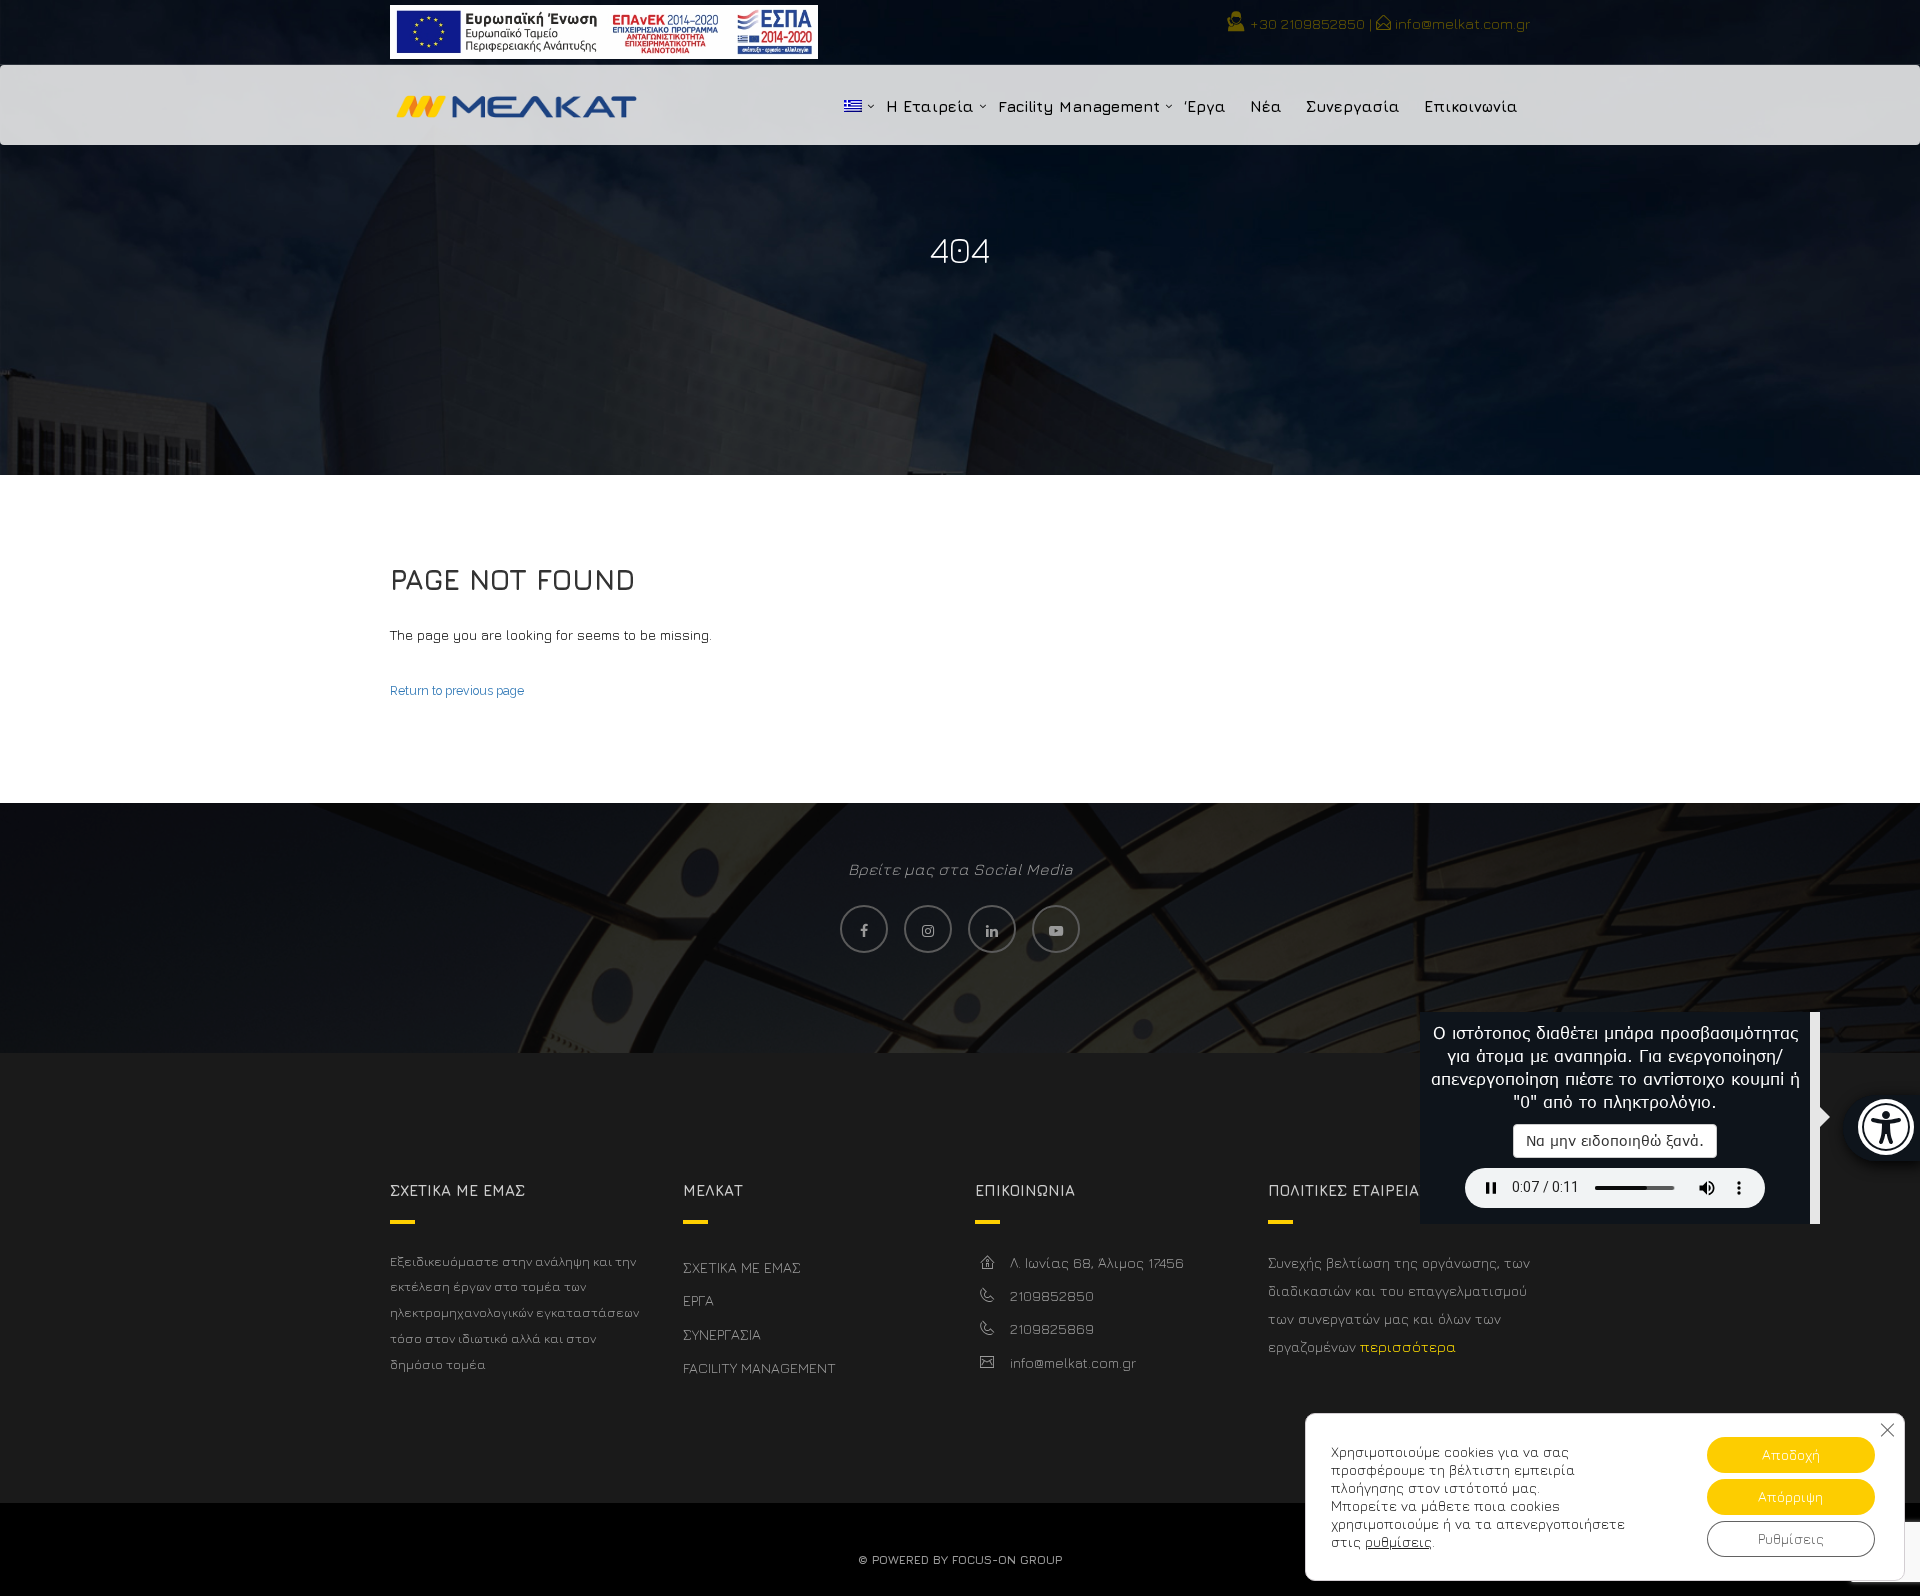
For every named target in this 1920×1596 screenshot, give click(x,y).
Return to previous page (457, 690)
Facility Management (1079, 106)
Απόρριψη (1790, 1496)
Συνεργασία (1353, 106)
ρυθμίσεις (1398, 1541)
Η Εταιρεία (930, 106)
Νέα (1266, 106)
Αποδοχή (1791, 1454)
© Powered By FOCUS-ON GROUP (960, 1559)
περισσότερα (1408, 1346)
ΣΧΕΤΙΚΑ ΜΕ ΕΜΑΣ (742, 1267)
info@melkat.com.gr (1462, 23)
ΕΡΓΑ (698, 1300)
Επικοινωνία (1471, 106)
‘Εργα (1205, 106)
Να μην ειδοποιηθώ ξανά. (1615, 1140)
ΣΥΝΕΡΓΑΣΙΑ (722, 1334)
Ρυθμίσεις (1791, 1538)
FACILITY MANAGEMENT (759, 1367)
